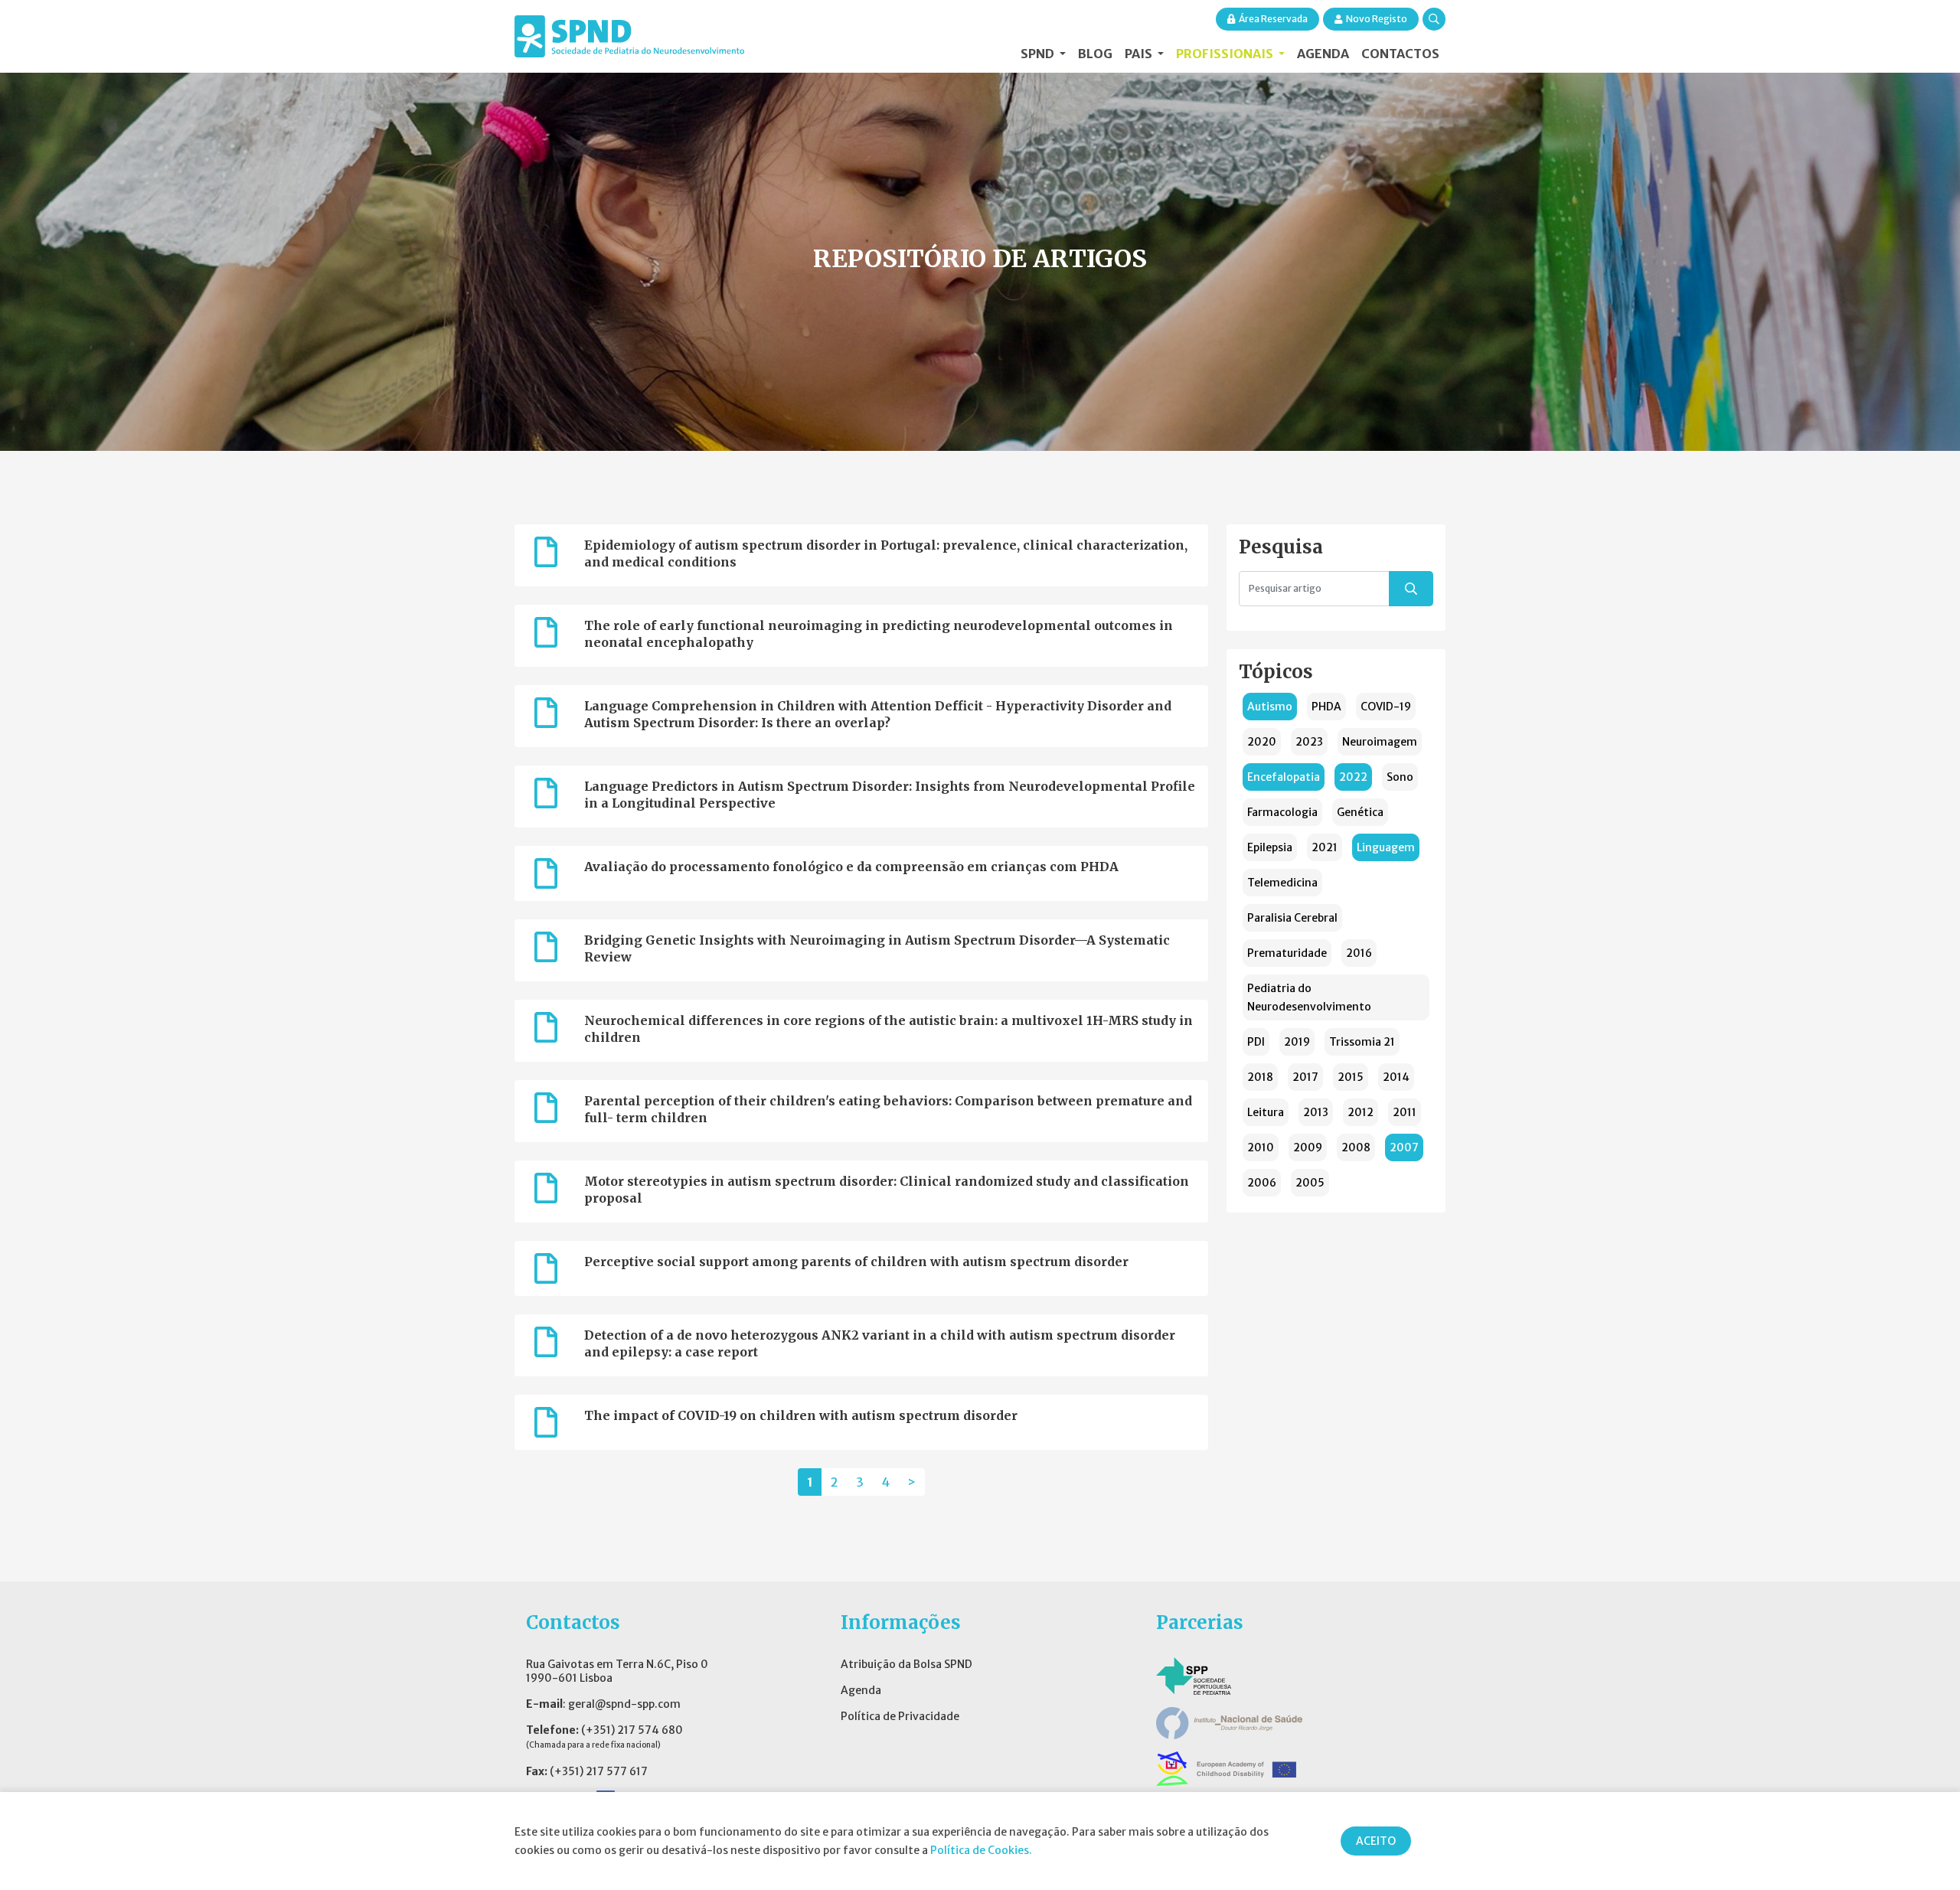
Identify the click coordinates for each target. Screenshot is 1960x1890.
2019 (1297, 1042)
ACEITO (1376, 1841)
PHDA (1326, 707)
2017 (1305, 1077)
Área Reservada (1273, 19)
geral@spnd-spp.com (624, 1704)
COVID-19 (1386, 707)
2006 (1262, 1183)
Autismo (1270, 707)
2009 (1308, 1147)
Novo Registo (1377, 19)
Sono (1400, 777)
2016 (1359, 953)
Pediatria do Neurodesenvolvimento (1309, 997)
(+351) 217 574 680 (632, 1730)
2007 (1404, 1147)
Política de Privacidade (900, 1716)
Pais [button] (1140, 54)
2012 (1361, 1112)
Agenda (1323, 54)
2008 (1356, 1147)
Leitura (1266, 1112)
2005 (1310, 1183)
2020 (1262, 742)
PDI (1256, 1042)
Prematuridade (1287, 953)
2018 (1260, 1077)
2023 (1309, 742)
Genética (1360, 812)
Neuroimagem (1380, 742)
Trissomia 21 (1362, 1042)
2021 (1325, 847)
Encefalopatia (1284, 777)
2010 (1261, 1147)
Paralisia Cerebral (1292, 918)
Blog (1095, 54)
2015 (1351, 1077)
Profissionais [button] (1226, 54)
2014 (1396, 1077)
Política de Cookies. (981, 1850)
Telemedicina (1282, 883)
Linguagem (1386, 847)
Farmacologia (1282, 812)
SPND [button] (1039, 54)
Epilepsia (1270, 847)
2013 (1316, 1112)
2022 (1353, 777)
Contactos (1400, 54)
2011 (1405, 1112)
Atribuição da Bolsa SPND (906, 1664)
